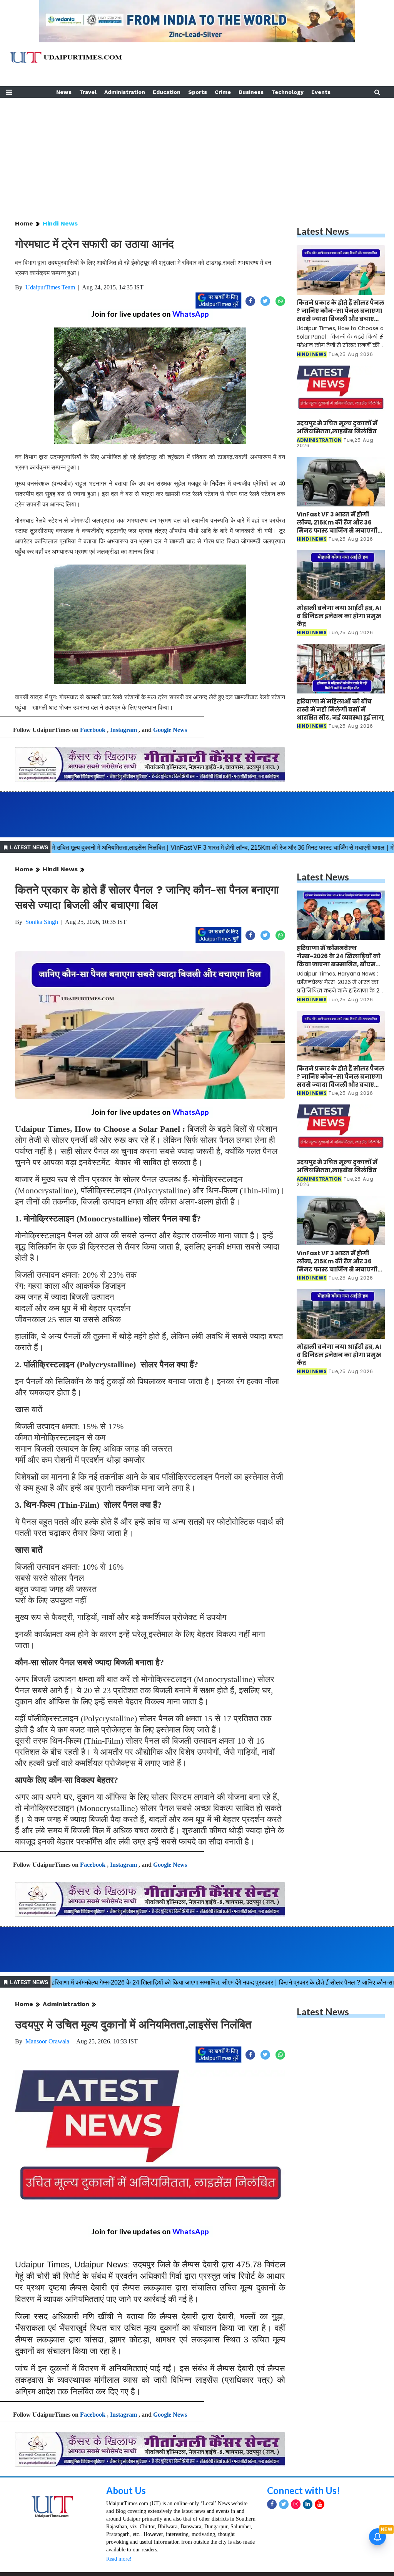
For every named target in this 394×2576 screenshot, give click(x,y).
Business (251, 92)
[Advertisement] (197, 152)
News (64, 92)
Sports (198, 92)
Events (321, 92)
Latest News (323, 231)
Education (167, 92)
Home (24, 223)
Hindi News (60, 223)
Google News (170, 730)
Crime (223, 92)
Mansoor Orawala (47, 2041)
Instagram (124, 730)
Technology (287, 92)
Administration (125, 92)
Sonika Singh (42, 922)
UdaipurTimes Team (50, 287)
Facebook (93, 730)
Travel (88, 92)
